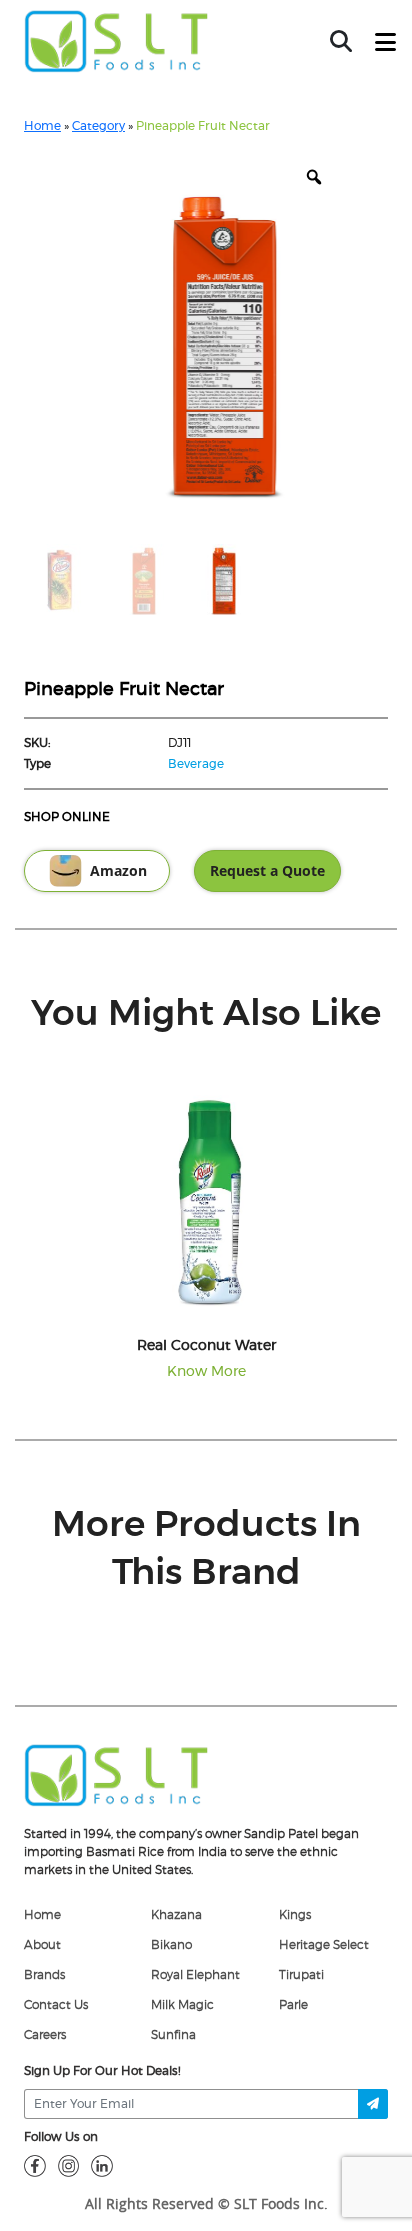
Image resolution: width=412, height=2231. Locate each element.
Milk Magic (182, 2005)
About (42, 1945)
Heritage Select (324, 1945)
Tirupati (301, 1975)
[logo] (116, 1774)
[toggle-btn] (385, 43)
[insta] (69, 2165)
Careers (45, 2035)
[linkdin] (102, 2165)
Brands (44, 1975)
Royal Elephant (195, 1975)
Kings (295, 1915)
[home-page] (116, 41)
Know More (206, 1372)
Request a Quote (267, 871)
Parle (293, 2005)
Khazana (176, 1915)
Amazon (118, 871)
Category (98, 126)
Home (42, 126)
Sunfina (173, 2035)
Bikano (171, 1945)
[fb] (35, 2165)
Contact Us (56, 2005)
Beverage (196, 764)
